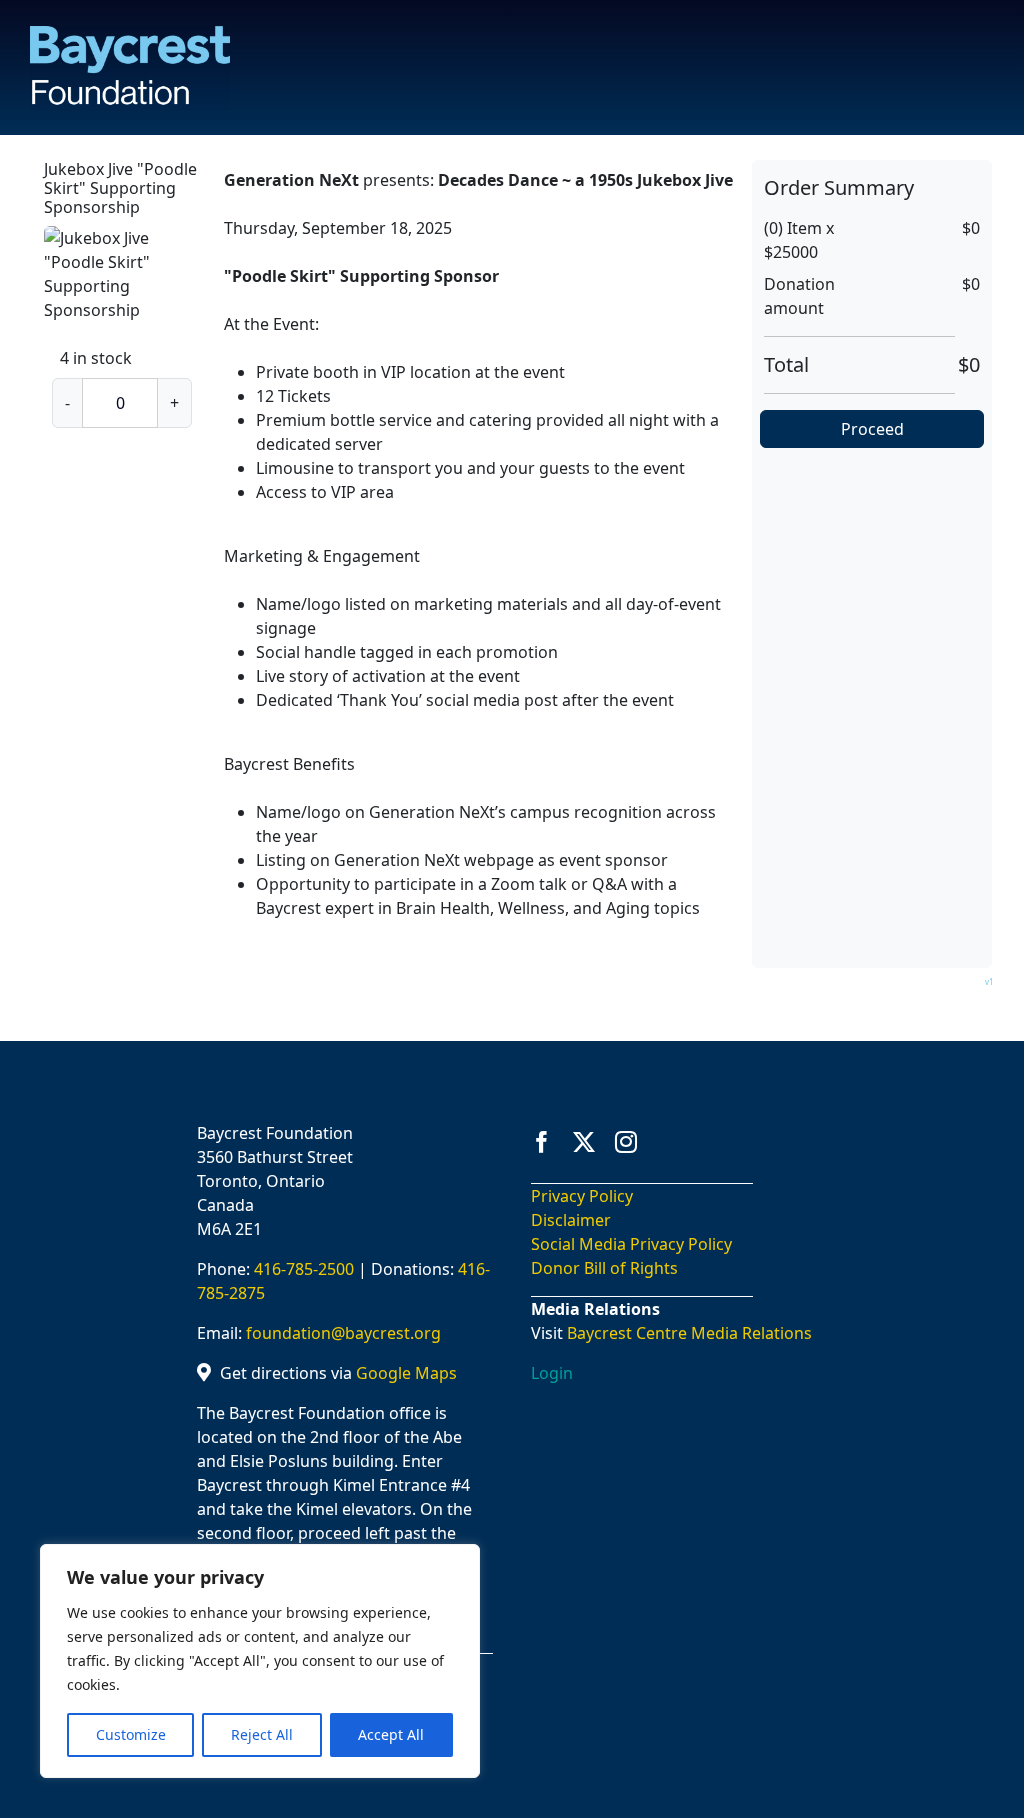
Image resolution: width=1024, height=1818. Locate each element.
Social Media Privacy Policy (631, 1244)
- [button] (67, 403)
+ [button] (174, 403)
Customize (131, 1734)
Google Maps (406, 1373)
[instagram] (626, 1142)
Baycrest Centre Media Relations (689, 1333)
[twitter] (584, 1142)
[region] (260, 1661)
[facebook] (542, 1142)
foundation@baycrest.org (343, 1333)
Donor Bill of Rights (604, 1268)
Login (552, 1373)
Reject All (262, 1734)
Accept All (391, 1734)
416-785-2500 (304, 1269)
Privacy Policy (582, 1196)
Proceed (872, 429)
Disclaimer (571, 1220)
